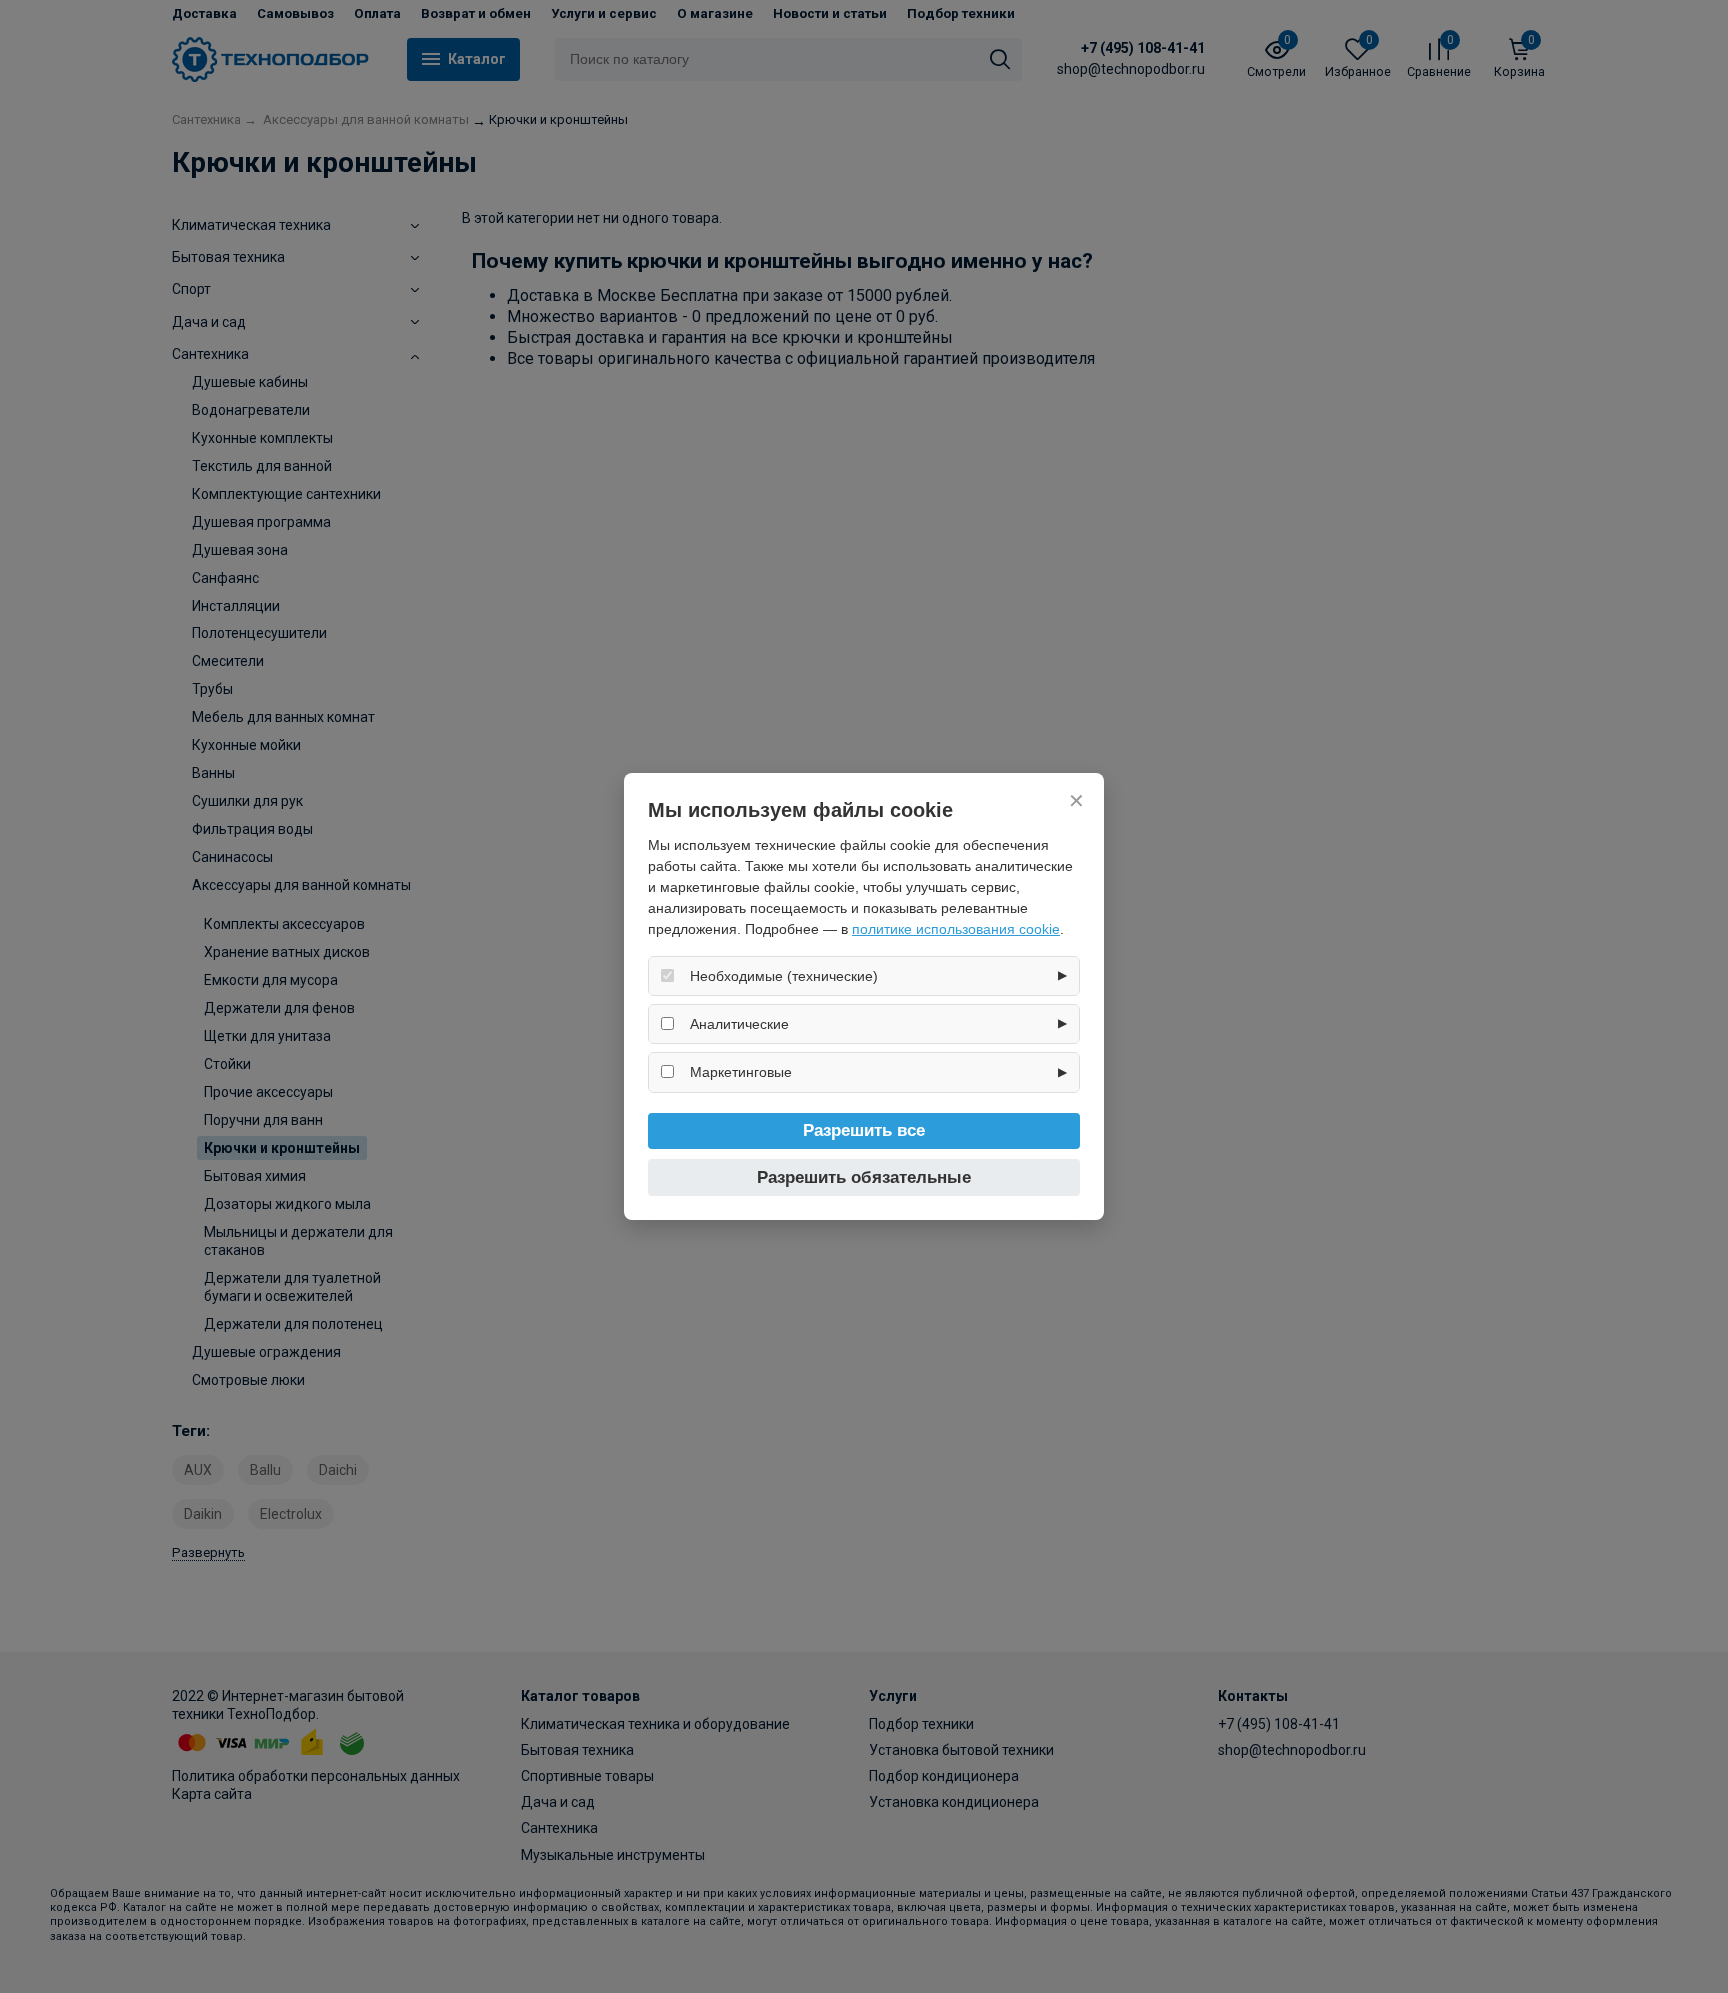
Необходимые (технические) (784, 976)
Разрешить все (864, 1130)
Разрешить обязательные (864, 1177)
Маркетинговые (741, 1072)
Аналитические (739, 1024)
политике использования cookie (956, 929)
